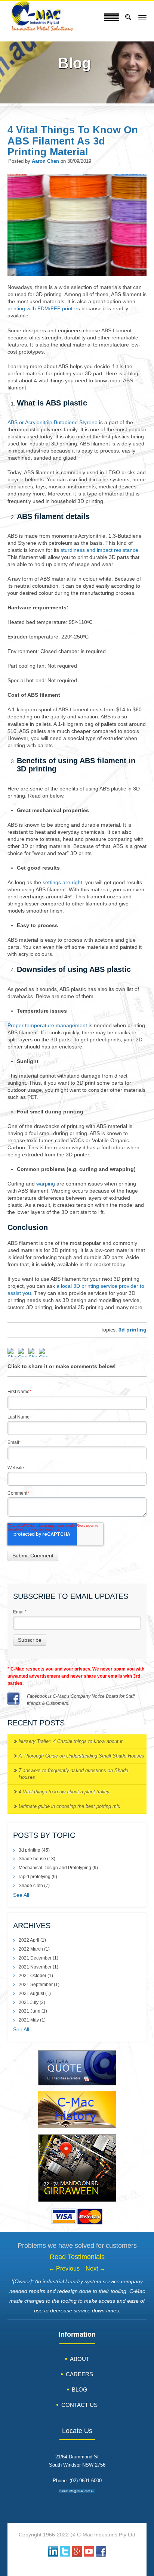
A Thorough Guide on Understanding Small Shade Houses (81, 1756)
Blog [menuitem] (80, 2389)
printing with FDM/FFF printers (44, 309)
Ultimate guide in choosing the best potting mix (70, 1806)
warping (46, 1184)
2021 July (32, 2002)
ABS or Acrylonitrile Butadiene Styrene (53, 422)
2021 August (35, 1994)
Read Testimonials (77, 2257)
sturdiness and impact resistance (99, 550)
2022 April (32, 1940)
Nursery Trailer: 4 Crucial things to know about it (71, 1741)
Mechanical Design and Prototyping (58, 1868)
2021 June (33, 2011)
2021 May (32, 2020)
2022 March (34, 1949)
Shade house (37, 1859)
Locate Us (77, 2431)
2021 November (38, 1967)
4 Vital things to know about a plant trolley (64, 1792)
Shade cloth (34, 1886)
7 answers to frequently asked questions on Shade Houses (73, 1774)
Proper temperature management (47, 1026)
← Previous (64, 2269)
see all (21, 1895)
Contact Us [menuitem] (79, 2405)
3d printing (133, 1330)
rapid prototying (38, 1877)
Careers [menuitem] (79, 2374)
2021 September (39, 1985)
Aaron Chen (45, 161)
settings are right (62, 883)
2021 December (38, 1958)
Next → (96, 2269)
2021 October (36, 1976)
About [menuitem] (80, 2359)
